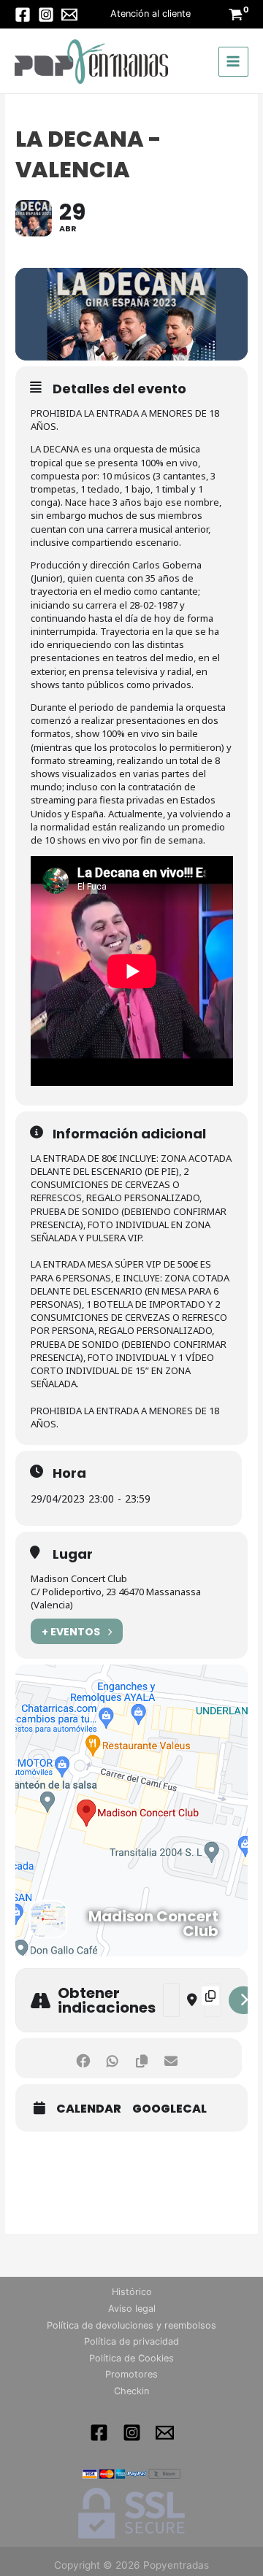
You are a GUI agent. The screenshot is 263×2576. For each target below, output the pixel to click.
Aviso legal (132, 2309)
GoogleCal (169, 2109)
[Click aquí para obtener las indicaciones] (244, 2000)
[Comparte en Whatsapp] (112, 2058)
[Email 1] (165, 2433)
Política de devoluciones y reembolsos (131, 2325)
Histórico (132, 2292)
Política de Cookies (131, 2358)
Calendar (89, 2109)
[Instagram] (46, 15)
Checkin (131, 2391)
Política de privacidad (131, 2341)
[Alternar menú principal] (233, 62)
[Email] (69, 15)
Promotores (131, 2374)
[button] (150, 14)
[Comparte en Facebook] (83, 2058)
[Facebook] (23, 15)
